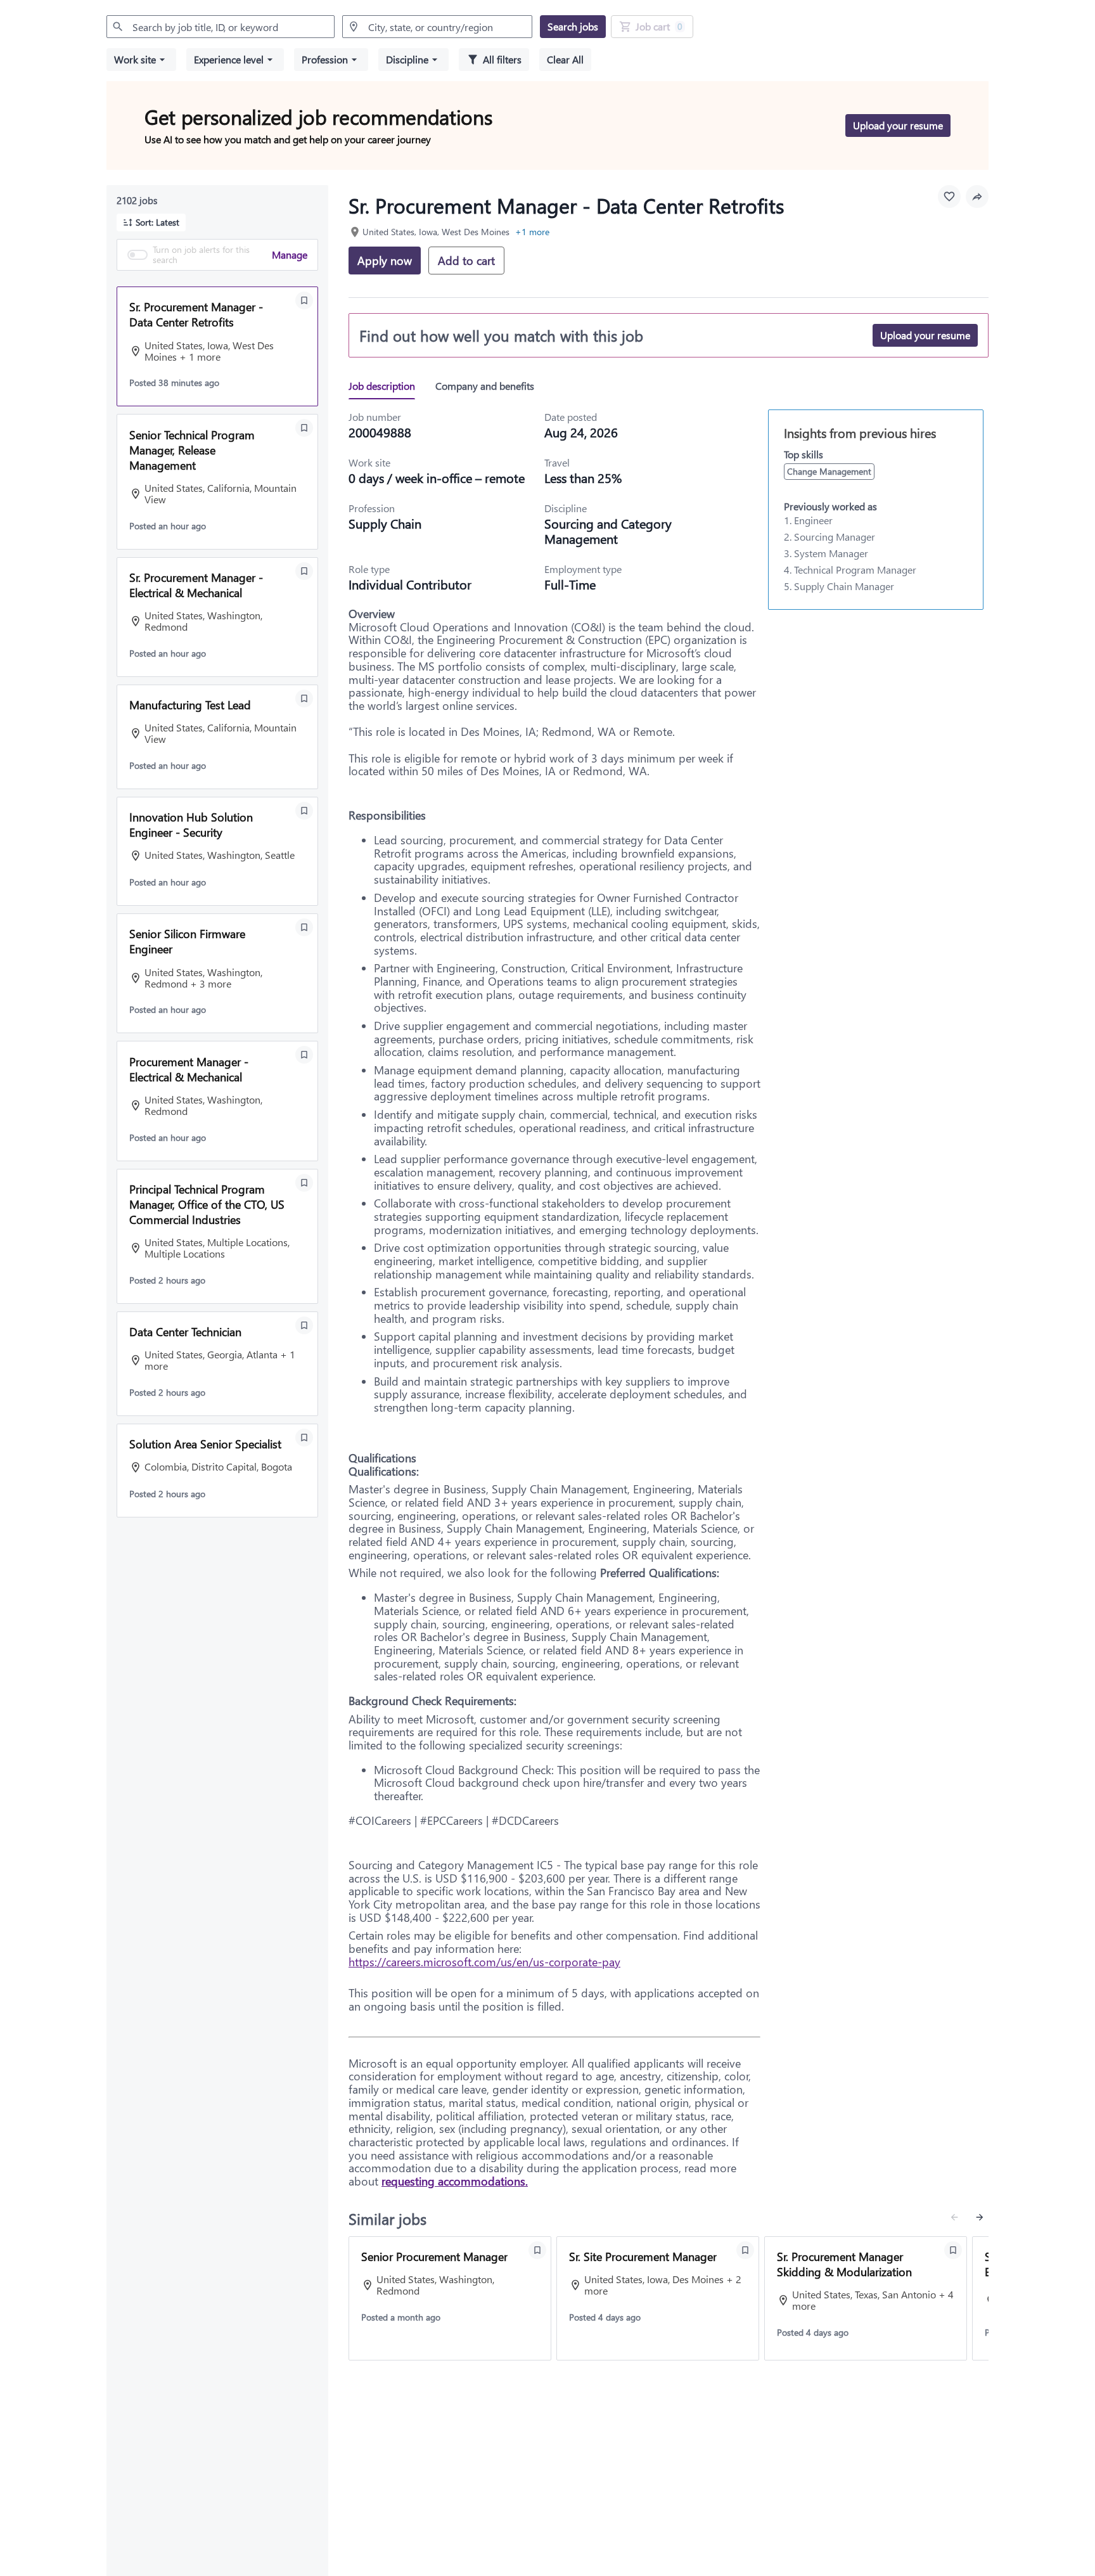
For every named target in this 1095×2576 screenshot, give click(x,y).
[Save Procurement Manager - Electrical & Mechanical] (304, 1055)
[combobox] (221, 27)
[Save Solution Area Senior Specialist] (304, 1438)
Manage (290, 254)
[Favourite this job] (949, 196)
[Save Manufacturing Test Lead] (304, 699)
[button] (141, 60)
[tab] (387, 386)
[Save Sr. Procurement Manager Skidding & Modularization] (953, 2250)
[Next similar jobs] (980, 2217)
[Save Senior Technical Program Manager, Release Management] (304, 428)
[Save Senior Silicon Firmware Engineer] (304, 927)
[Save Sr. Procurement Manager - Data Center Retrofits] (304, 300)
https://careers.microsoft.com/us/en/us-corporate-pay (484, 1962)
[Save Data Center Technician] (304, 1325)
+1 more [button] (532, 232)
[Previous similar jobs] (954, 2217)
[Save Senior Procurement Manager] (537, 2250)
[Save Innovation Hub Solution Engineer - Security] (304, 811)
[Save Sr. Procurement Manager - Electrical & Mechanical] (304, 571)
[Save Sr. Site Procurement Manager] (745, 2250)
